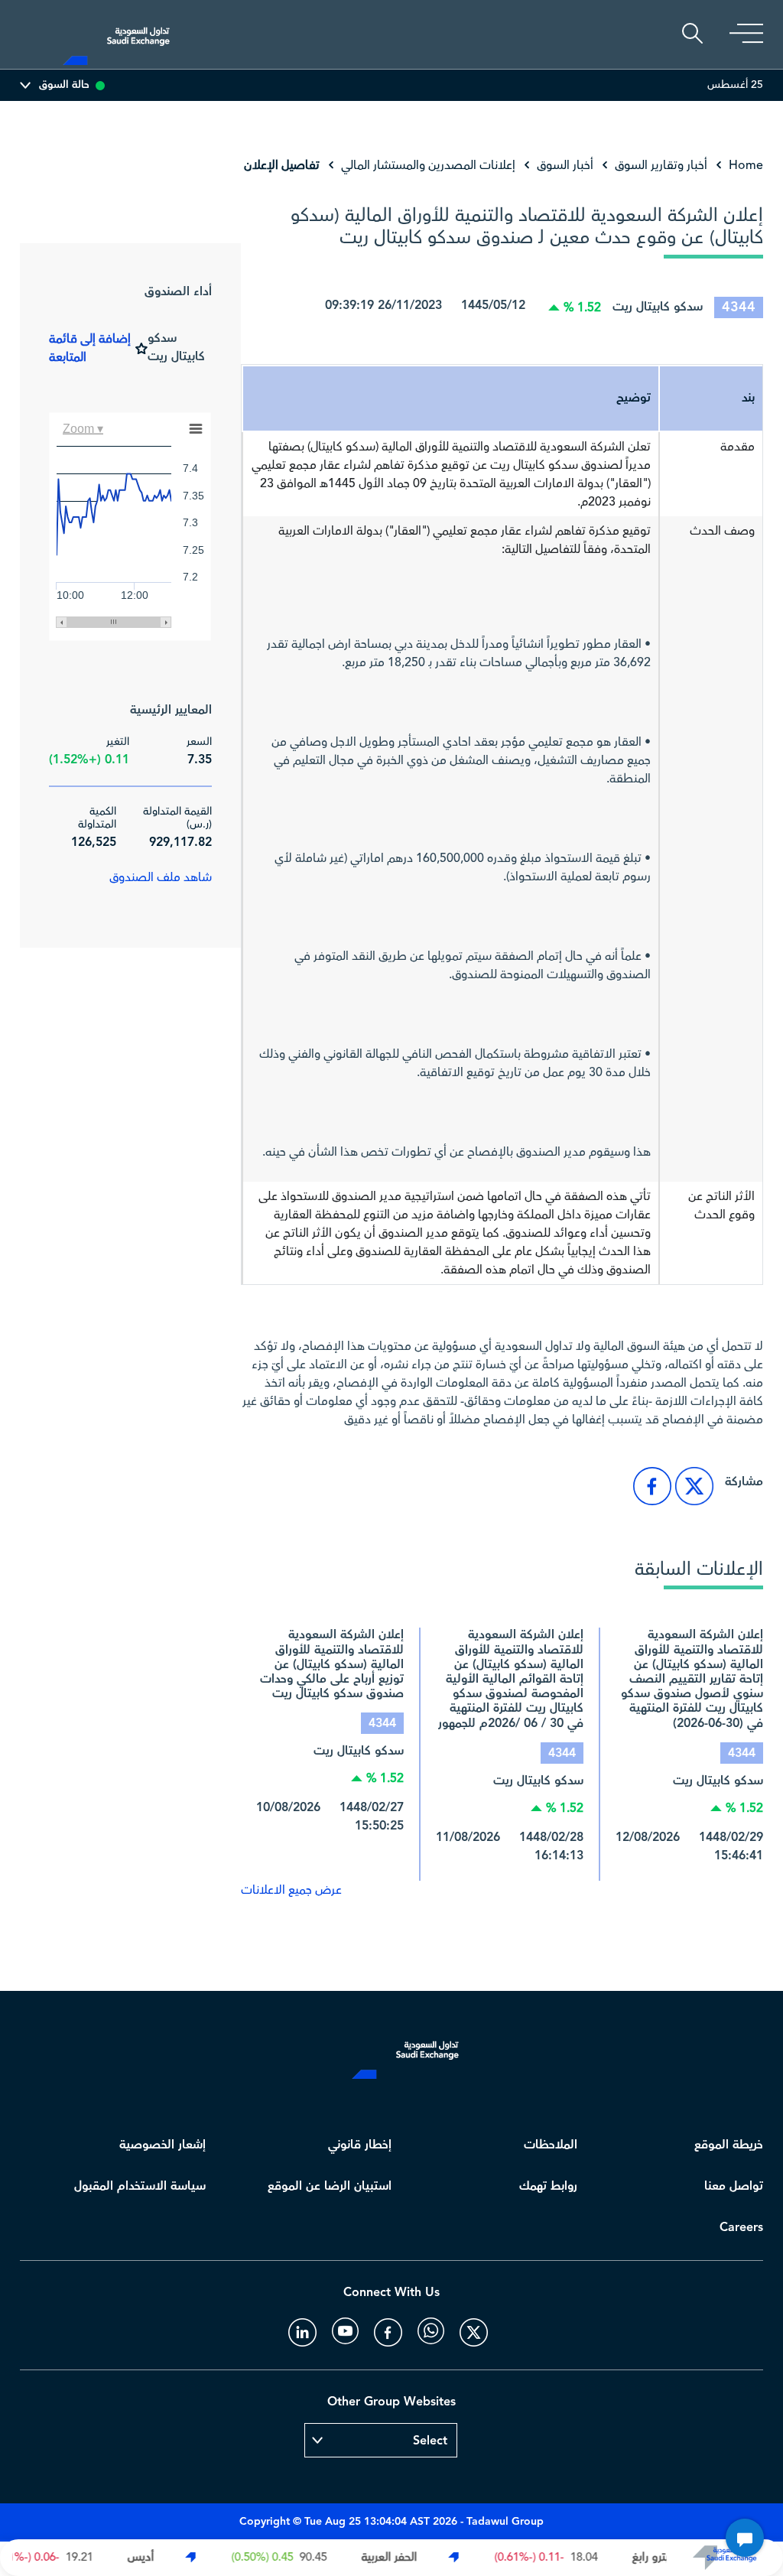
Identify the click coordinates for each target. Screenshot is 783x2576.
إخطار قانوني (360, 2145)
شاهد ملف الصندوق (161, 877)
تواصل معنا (734, 2186)
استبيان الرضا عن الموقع (330, 2186)
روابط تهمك (548, 2186)
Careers (741, 2228)
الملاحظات (551, 2145)
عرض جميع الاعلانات (291, 1890)
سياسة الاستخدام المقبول (140, 2186)
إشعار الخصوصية (162, 2145)
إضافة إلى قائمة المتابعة (90, 348)
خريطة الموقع (729, 2145)
